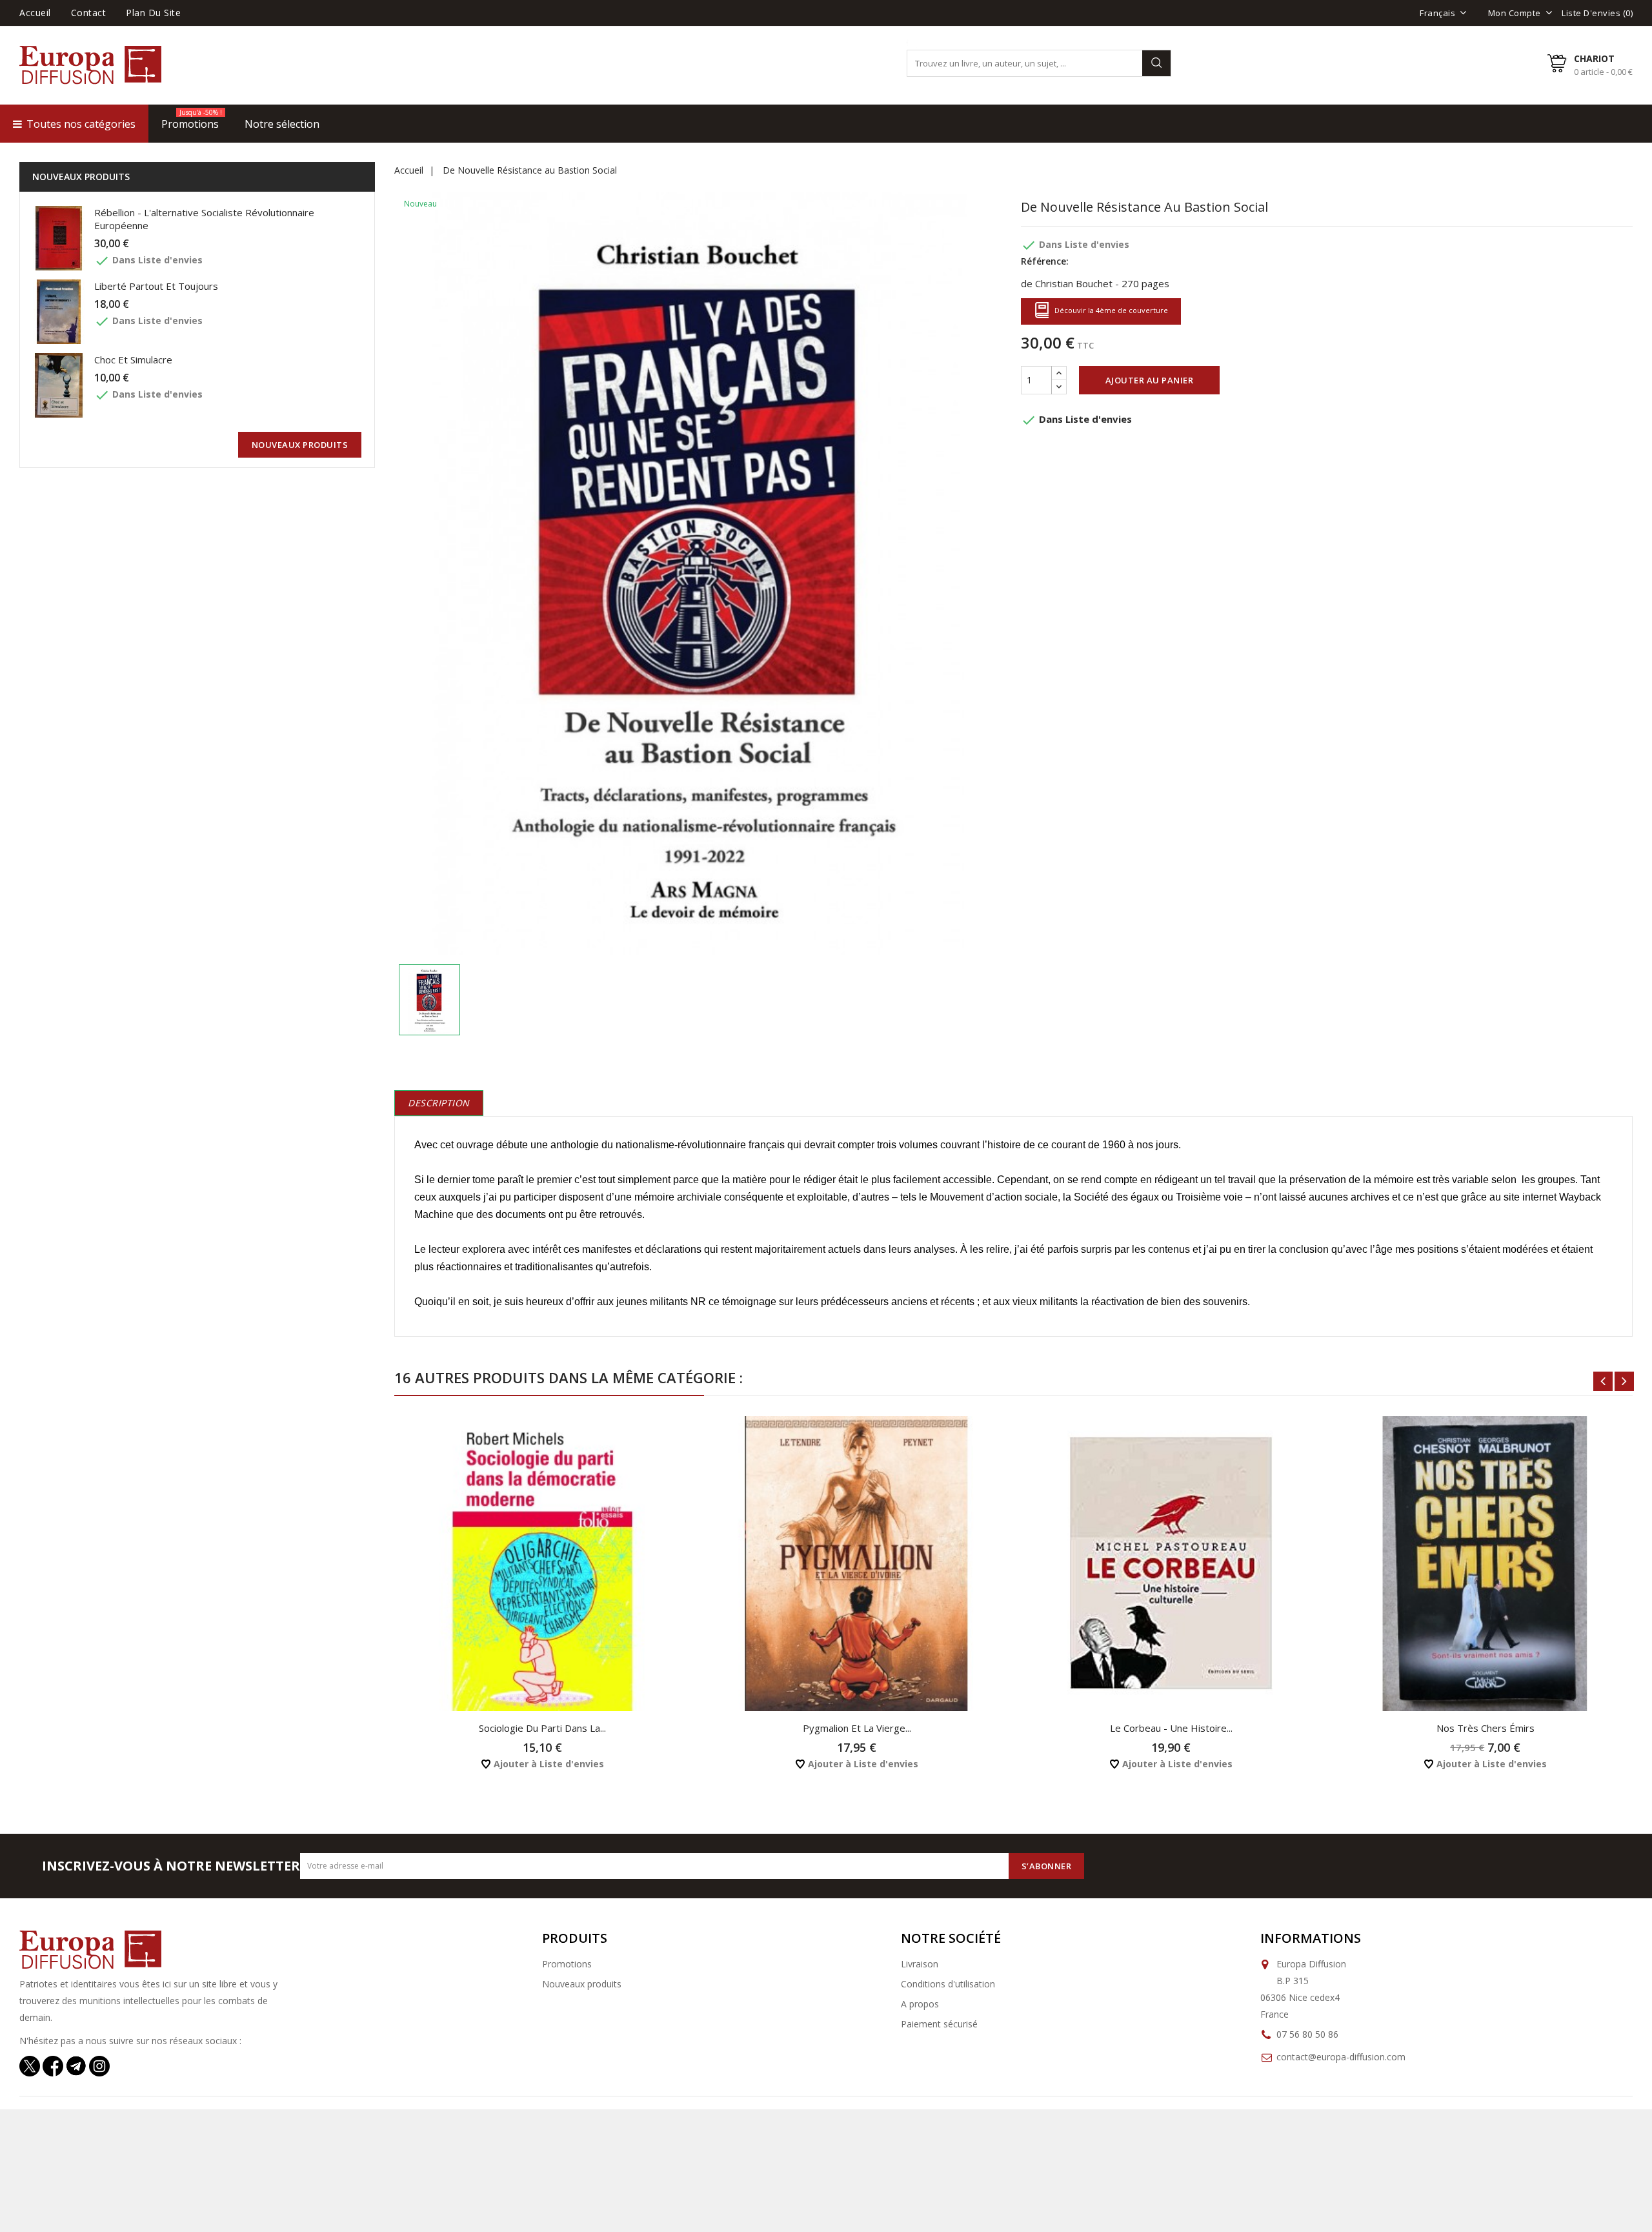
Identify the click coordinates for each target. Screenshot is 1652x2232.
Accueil (35, 13)
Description (439, 1103)
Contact (89, 13)
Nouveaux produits (582, 1984)
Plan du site (153, 13)
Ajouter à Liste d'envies (548, 1764)
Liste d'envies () (1597, 13)
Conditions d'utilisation (948, 1984)
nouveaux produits (300, 445)
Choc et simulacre (133, 360)
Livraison (920, 1964)
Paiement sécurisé (939, 2024)
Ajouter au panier (1150, 380)
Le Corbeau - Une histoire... (1171, 1728)
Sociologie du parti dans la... (542, 1728)
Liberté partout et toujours (156, 286)
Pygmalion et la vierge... (857, 1728)
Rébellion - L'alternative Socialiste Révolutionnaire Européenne (204, 219)
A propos (920, 2004)
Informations (1311, 1938)
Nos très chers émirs (1486, 1728)
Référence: (1045, 261)
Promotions (567, 1964)
